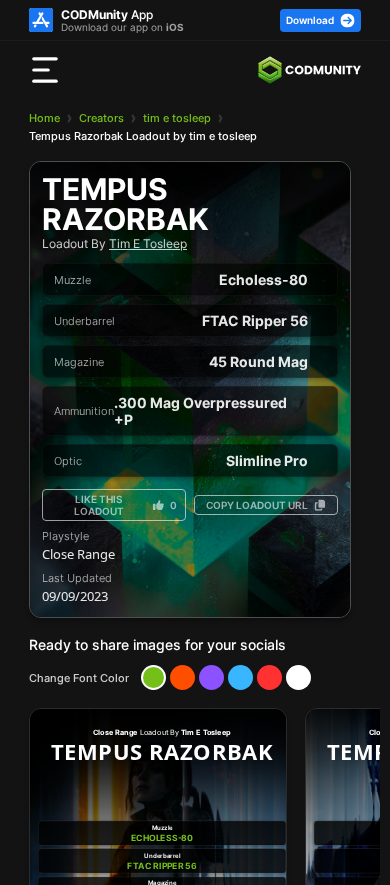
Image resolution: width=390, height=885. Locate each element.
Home (44, 118)
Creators (101, 118)
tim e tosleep (177, 118)
